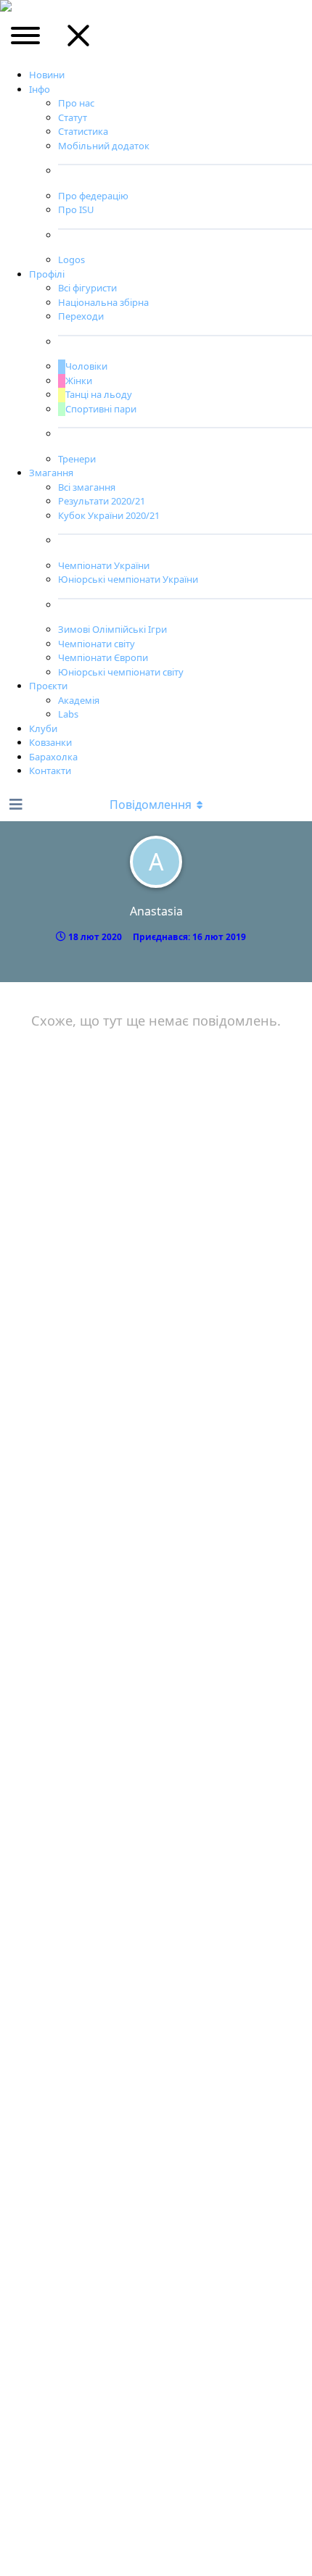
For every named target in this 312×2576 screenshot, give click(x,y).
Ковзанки (50, 742)
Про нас (76, 103)
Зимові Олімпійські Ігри (112, 629)
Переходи (81, 316)
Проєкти (48, 686)
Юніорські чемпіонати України (128, 579)
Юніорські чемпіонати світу (121, 672)
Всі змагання (87, 487)
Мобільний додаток (104, 146)
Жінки (79, 381)
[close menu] (78, 41)
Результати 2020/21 (102, 501)
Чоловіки (86, 366)
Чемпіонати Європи (103, 657)
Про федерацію (93, 196)
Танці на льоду (99, 394)
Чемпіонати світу (97, 644)
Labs (68, 714)
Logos (71, 259)
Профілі (47, 274)
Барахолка (53, 757)
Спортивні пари (101, 409)
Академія (79, 700)
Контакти (50, 770)
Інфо (40, 89)
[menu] (26, 41)
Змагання (51, 473)
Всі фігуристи (87, 288)
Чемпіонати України (104, 565)
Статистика (83, 131)
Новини (47, 75)
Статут (73, 117)
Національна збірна (103, 302)
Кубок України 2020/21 (109, 515)
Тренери (77, 459)
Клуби (43, 728)
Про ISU (76, 209)
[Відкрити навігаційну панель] (15, 805)
